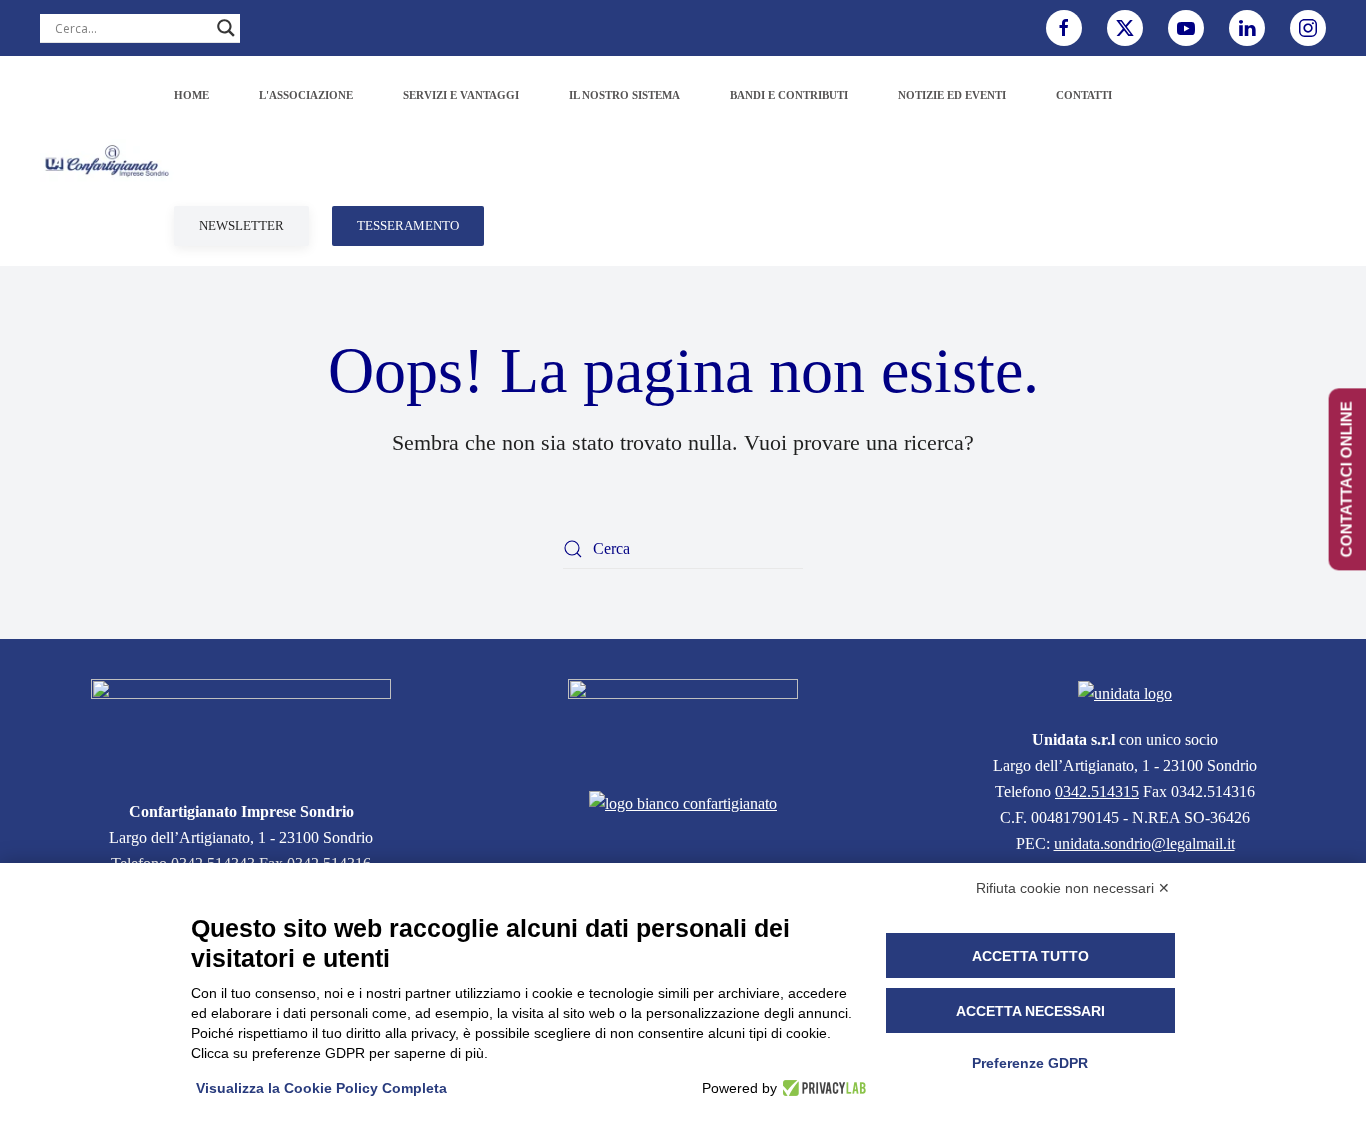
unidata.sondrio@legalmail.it (1144, 843)
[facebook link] (1064, 28)
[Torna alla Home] (107, 161)
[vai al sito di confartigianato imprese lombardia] (683, 722)
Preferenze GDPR (1030, 1063)
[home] (241, 727)
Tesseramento (408, 225)
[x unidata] (1125, 28)
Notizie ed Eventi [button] (952, 95)
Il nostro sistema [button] (624, 95)
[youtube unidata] (1186, 28)
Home (191, 95)
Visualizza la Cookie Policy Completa (321, 1088)
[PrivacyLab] (821, 1088)
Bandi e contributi (789, 95)
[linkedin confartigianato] (1247, 28)
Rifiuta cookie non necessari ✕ (1073, 888)
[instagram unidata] (1308, 28)
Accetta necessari (1030, 1011)
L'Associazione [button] (306, 95)
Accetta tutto (1030, 956)
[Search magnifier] (226, 28)
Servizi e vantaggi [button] (461, 95)
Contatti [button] (1084, 95)
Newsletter (241, 225)
